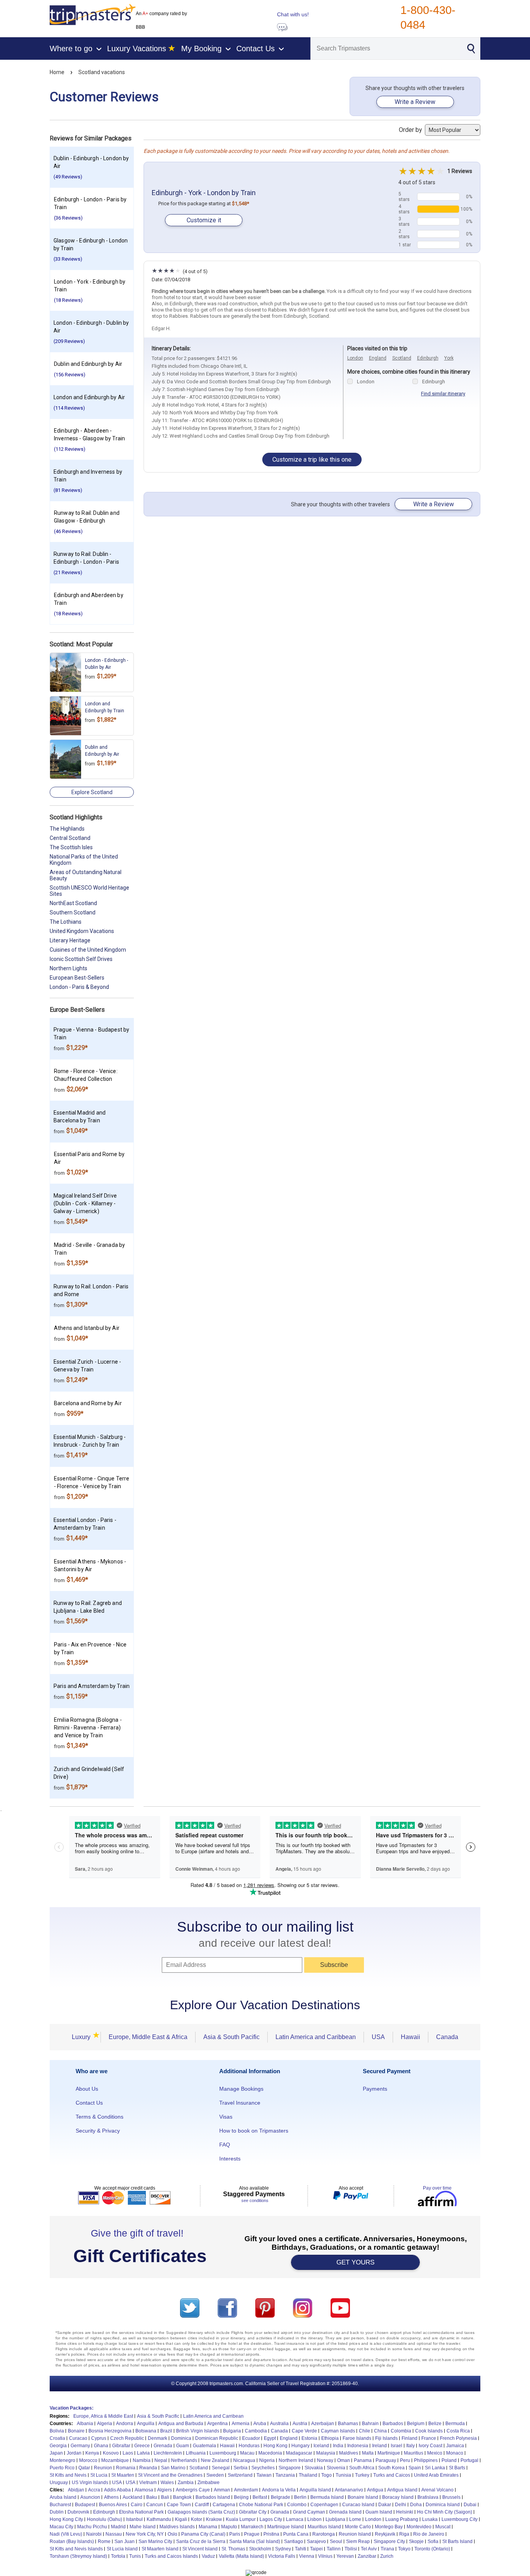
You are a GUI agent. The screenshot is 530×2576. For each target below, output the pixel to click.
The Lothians (66, 922)
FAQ (225, 2145)
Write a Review (415, 102)
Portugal (469, 2460)
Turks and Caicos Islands (171, 2556)
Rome (104, 2541)
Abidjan (76, 2490)
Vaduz (208, 2556)
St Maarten (123, 2475)
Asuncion (90, 2497)
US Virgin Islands (90, 2483)
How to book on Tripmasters (254, 2131)
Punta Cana (296, 2534)
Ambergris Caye (193, 2490)
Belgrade (281, 2497)
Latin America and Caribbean (316, 2037)
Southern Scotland (73, 912)
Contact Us (89, 2103)
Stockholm (260, 2549)
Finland (410, 2438)
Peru (405, 2460)
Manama (208, 2527)
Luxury (83, 2037)
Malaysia (326, 2453)
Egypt (270, 2438)
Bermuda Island (327, 2497)
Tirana (387, 2549)
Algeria (105, 2424)
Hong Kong (275, 2446)
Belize (435, 2424)
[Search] (471, 48)
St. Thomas (233, 2549)
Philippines (426, 2460)
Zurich (387, 2556)
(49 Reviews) (68, 177)
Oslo (172, 2534)
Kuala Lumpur (241, 2519)
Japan (56, 2453)
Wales (167, 2483)
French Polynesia (458, 2438)
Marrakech (252, 2527)
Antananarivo (349, 2490)
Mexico (435, 2453)
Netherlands (184, 2460)
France (429, 2438)
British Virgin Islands (198, 2431)
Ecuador (251, 2438)
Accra (94, 2490)
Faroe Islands (357, 2438)
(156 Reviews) (70, 375)
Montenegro (62, 2460)
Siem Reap (358, 2541)
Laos (128, 2453)
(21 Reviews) (68, 572)
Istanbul (134, 2519)
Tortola (118, 2556)
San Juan (125, 2541)
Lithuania (196, 2453)
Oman (344, 2460)
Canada (447, 2037)
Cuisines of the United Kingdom (88, 950)
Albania (85, 2424)
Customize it (204, 220)
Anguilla (146, 2424)
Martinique (389, 2453)
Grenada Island (345, 2512)
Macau (247, 2453)
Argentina (217, 2424)
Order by (411, 130)
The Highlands (67, 829)
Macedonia (270, 2453)
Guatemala (204, 2446)
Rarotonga (324, 2534)
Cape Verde (304, 2431)
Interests (230, 2159)
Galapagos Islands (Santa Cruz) (201, 2512)
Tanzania (285, 2475)
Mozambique (115, 2460)
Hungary (301, 2446)
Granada (280, 2512)
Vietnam (148, 2483)
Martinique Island (286, 2527)
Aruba (260, 2424)
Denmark (158, 2438)
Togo (326, 2475)
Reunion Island (355, 2534)
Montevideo (419, 2527)
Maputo (229, 2527)
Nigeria (267, 2460)
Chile (365, 2431)
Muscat (443, 2527)
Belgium (416, 2424)
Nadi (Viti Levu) (66, 2534)
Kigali (181, 2519)
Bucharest (60, 2505)
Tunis (135, 2556)
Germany (80, 2446)
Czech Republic (127, 2438)
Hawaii (410, 2037)
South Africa (362, 2468)
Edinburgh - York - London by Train (204, 193)
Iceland (321, 2446)
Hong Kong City (66, 2519)
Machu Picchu (92, 2527)
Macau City (61, 2527)
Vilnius (325, 2556)
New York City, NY (145, 2534)
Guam (183, 2446)
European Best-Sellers (77, 978)
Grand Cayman (309, 2512)
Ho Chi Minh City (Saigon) (445, 2512)
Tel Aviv (369, 2549)
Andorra (125, 2424)
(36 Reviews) (68, 218)
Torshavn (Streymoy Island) (78, 2556)
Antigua (375, 2490)
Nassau (114, 2534)
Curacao (78, 2438)
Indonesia (358, 2446)
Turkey (362, 2475)
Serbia (241, 2468)
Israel (397, 2446)
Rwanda (148, 2468)
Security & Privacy (98, 2131)
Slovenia (336, 2468)
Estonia (309, 2438)
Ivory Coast (430, 2446)
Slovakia (314, 2468)
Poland (449, 2460)
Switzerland (240, 2475)
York (449, 358)
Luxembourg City (460, 2519)
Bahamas (348, 2424)
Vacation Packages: (72, 2408)
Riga (404, 2534)
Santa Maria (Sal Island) (255, 2541)
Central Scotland (70, 838)
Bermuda (455, 2424)
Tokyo (404, 2549)
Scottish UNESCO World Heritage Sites (89, 891)
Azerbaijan (323, 2424)
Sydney (283, 2549)
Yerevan (345, 2556)
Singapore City (389, 2541)
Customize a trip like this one (312, 460)
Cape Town (179, 2505)
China (380, 2431)
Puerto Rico (62, 2468)
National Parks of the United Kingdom (84, 860)
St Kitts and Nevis (68, 2475)
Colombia (401, 2431)
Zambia (186, 2483)
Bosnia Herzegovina (110, 2431)
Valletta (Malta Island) (242, 2556)
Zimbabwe (209, 2483)
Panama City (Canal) (203, 2534)
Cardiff (202, 2505)
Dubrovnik (78, 2512)
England (378, 358)
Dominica (181, 2438)
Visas (226, 2117)
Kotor (197, 2519)
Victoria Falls (282, 2556)
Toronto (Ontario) (432, 2549)
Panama (363, 2460)
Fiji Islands (386, 2438)
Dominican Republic (217, 2438)
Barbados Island (213, 2497)
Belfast (260, 2497)
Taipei (316, 2549)
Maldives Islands (177, 2527)
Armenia (241, 2424)
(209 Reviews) (69, 341)
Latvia (143, 2453)
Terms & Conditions (100, 2117)
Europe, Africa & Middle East (103, 2416)
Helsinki (405, 2512)
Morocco (88, 2460)
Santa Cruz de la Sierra (201, 2541)
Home (57, 72)
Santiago (294, 2541)
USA (378, 2037)
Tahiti (301, 2549)
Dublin (57, 2512)
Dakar (385, 2505)
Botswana (146, 2431)
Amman (222, 2490)
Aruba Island (63, 2497)
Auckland (132, 2497)
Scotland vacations (102, 72)
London (355, 358)
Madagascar (299, 2453)
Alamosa (144, 2490)
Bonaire (76, 2431)
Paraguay (386, 2460)
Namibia (142, 2460)
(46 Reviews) (68, 531)
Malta (368, 2453)
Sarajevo (316, 2541)
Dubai (470, 2505)
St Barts (457, 2468)
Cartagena (224, 2505)
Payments (375, 2089)
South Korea (391, 2468)
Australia (279, 2424)
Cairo (137, 2505)
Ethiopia (330, 2438)
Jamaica (455, 2446)
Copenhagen (324, 2505)
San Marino (173, 2468)
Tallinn (334, 2549)
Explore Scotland (92, 792)
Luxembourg (223, 2453)
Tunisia (343, 2475)
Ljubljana (335, 2519)
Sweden (215, 2475)
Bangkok (182, 2497)
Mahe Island (143, 2527)
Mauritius (414, 2453)
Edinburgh (428, 358)
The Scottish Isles (71, 847)
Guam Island (379, 2512)
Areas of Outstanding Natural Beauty (86, 875)
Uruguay (59, 2483)
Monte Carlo (358, 2527)
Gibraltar (121, 2446)
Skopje (416, 2541)
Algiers (165, 2490)
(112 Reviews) (70, 449)
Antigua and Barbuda (181, 2424)
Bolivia (57, 2431)
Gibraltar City (253, 2512)
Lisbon (314, 2519)
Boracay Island (398, 2497)
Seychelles (263, 2468)
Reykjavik (385, 2534)
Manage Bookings (241, 2089)
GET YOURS (355, 2262)
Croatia (57, 2438)
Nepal (161, 2460)
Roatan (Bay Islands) (72, 2541)
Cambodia (256, 2431)
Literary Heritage (70, 940)
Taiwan (264, 2475)
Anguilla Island (315, 2490)
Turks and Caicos (392, 2475)
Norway (325, 2460)
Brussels (451, 2497)
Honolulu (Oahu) (105, 2519)
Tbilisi (351, 2549)
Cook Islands (429, 2431)
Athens (111, 2497)
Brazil (166, 2431)
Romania (126, 2468)
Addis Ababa (117, 2490)
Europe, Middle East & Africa (148, 2037)
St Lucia (99, 2475)
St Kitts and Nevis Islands (76, 2549)
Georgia (58, 2446)
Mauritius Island (324, 2527)
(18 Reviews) (68, 300)
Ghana (101, 2446)
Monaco (455, 2453)
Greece (142, 2446)
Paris (235, 2534)
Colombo (297, 2505)
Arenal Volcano (437, 2490)
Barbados (393, 2424)
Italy (410, 2446)
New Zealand (215, 2460)
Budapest (85, 2505)
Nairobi (94, 2534)
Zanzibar (367, 2556)
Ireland (379, 2446)
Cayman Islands (338, 2431)
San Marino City (155, 2541)
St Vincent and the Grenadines (170, 2475)
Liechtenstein (168, 2453)
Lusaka (430, 2519)
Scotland (402, 358)
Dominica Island (443, 2505)
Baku (152, 2497)
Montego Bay (389, 2527)
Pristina (271, 2534)
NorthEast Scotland (73, 903)
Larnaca (295, 2519)
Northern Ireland (296, 2460)
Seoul (336, 2541)
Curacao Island (358, 2505)
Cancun (155, 2505)
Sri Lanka (435, 2468)
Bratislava (428, 2497)
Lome (355, 2519)
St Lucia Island (122, 2549)
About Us (87, 2089)
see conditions (255, 2200)
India (338, 2446)
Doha (416, 2505)
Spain (415, 2468)
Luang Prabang (402, 2519)
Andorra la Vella (279, 2490)
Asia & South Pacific (231, 2037)
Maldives (349, 2453)
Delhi (401, 2505)
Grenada (163, 2446)
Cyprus (99, 2438)
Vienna (307, 2556)
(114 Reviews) (69, 408)
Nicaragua (244, 2460)
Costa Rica (458, 2431)
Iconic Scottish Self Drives (81, 959)
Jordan (74, 2453)
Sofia (433, 2541)
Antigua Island (402, 2490)
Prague (252, 2534)
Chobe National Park (261, 2505)
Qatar (84, 2468)
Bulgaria (232, 2431)
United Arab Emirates (436, 2475)
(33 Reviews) (68, 259)
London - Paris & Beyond (79, 987)
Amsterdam (246, 2490)
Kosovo (111, 2453)
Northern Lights (68, 968)
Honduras (249, 2446)
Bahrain (370, 2424)
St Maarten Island (160, 2549)
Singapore (290, 2468)
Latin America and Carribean (213, 2416)
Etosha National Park (141, 2512)
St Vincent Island (200, 2549)
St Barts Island (457, 2541)
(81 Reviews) (68, 490)
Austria (300, 2424)
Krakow (214, 2519)
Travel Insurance (240, 2103)
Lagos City (271, 2519)
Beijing (241, 2497)
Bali (165, 2497)
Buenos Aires (113, 2505)
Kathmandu (159, 2519)
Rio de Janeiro (429, 2534)
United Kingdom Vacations (82, 931)
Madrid (118, 2527)
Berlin (300, 2497)
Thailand (308, 2475)
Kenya (92, 2453)
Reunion (103, 2468)
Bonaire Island (363, 2497)
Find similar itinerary (443, 394)
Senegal (221, 2468)
